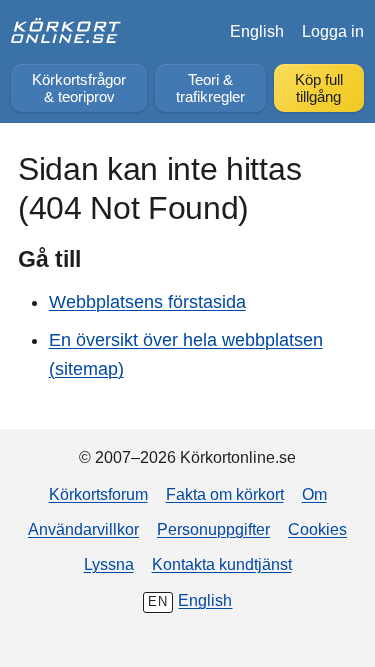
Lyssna (109, 564)
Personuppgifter (213, 529)
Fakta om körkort (225, 494)
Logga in (333, 31)
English (257, 31)
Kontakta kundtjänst (222, 564)
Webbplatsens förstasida (147, 302)
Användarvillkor (83, 529)
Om (314, 494)
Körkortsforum (98, 494)
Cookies (317, 529)
